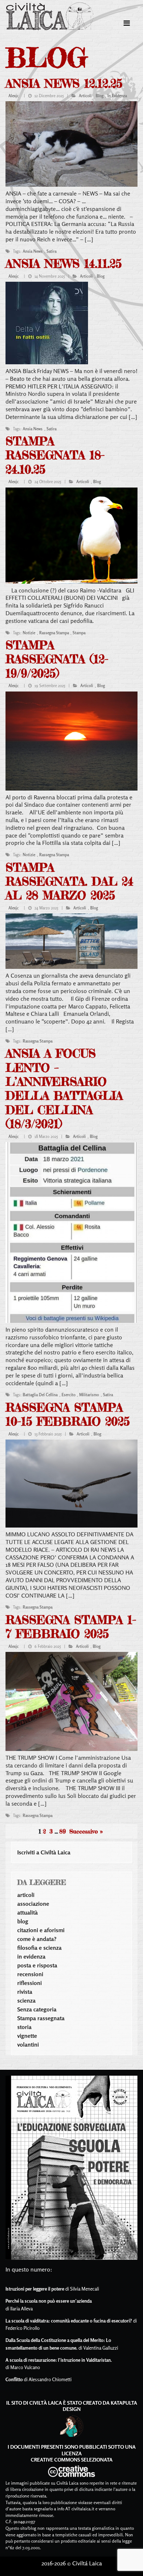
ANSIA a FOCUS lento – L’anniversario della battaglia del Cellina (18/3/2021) (64, 1089)
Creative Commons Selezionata (72, 2460)
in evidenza (117, 96)
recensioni (30, 1974)
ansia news (33, 251)
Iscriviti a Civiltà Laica (44, 1852)
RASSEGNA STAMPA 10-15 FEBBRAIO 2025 (68, 1414)
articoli (85, 96)
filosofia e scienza (39, 1948)
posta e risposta (37, 1965)
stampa (79, 633)
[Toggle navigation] (127, 23)
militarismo (89, 1395)
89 (63, 1831)
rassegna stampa (54, 633)
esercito (69, 1395)
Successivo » (86, 1831)
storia (24, 2027)
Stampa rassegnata (41, 2018)
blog (100, 96)
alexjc (14, 96)
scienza (26, 2000)
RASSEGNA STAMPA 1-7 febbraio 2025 (71, 1627)
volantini (28, 2044)
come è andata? (37, 1939)
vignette (27, 2036)
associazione (33, 1904)
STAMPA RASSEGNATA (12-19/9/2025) (57, 659)
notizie (29, 633)
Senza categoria (37, 2009)
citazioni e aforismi (41, 1930)
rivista (25, 1992)
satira (52, 251)
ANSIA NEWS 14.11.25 (64, 264)
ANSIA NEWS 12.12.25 (64, 83)
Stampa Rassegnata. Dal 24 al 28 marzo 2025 (69, 882)
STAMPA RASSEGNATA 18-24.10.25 (55, 455)
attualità (27, 1912)
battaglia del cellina (40, 1395)
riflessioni (30, 1983)
